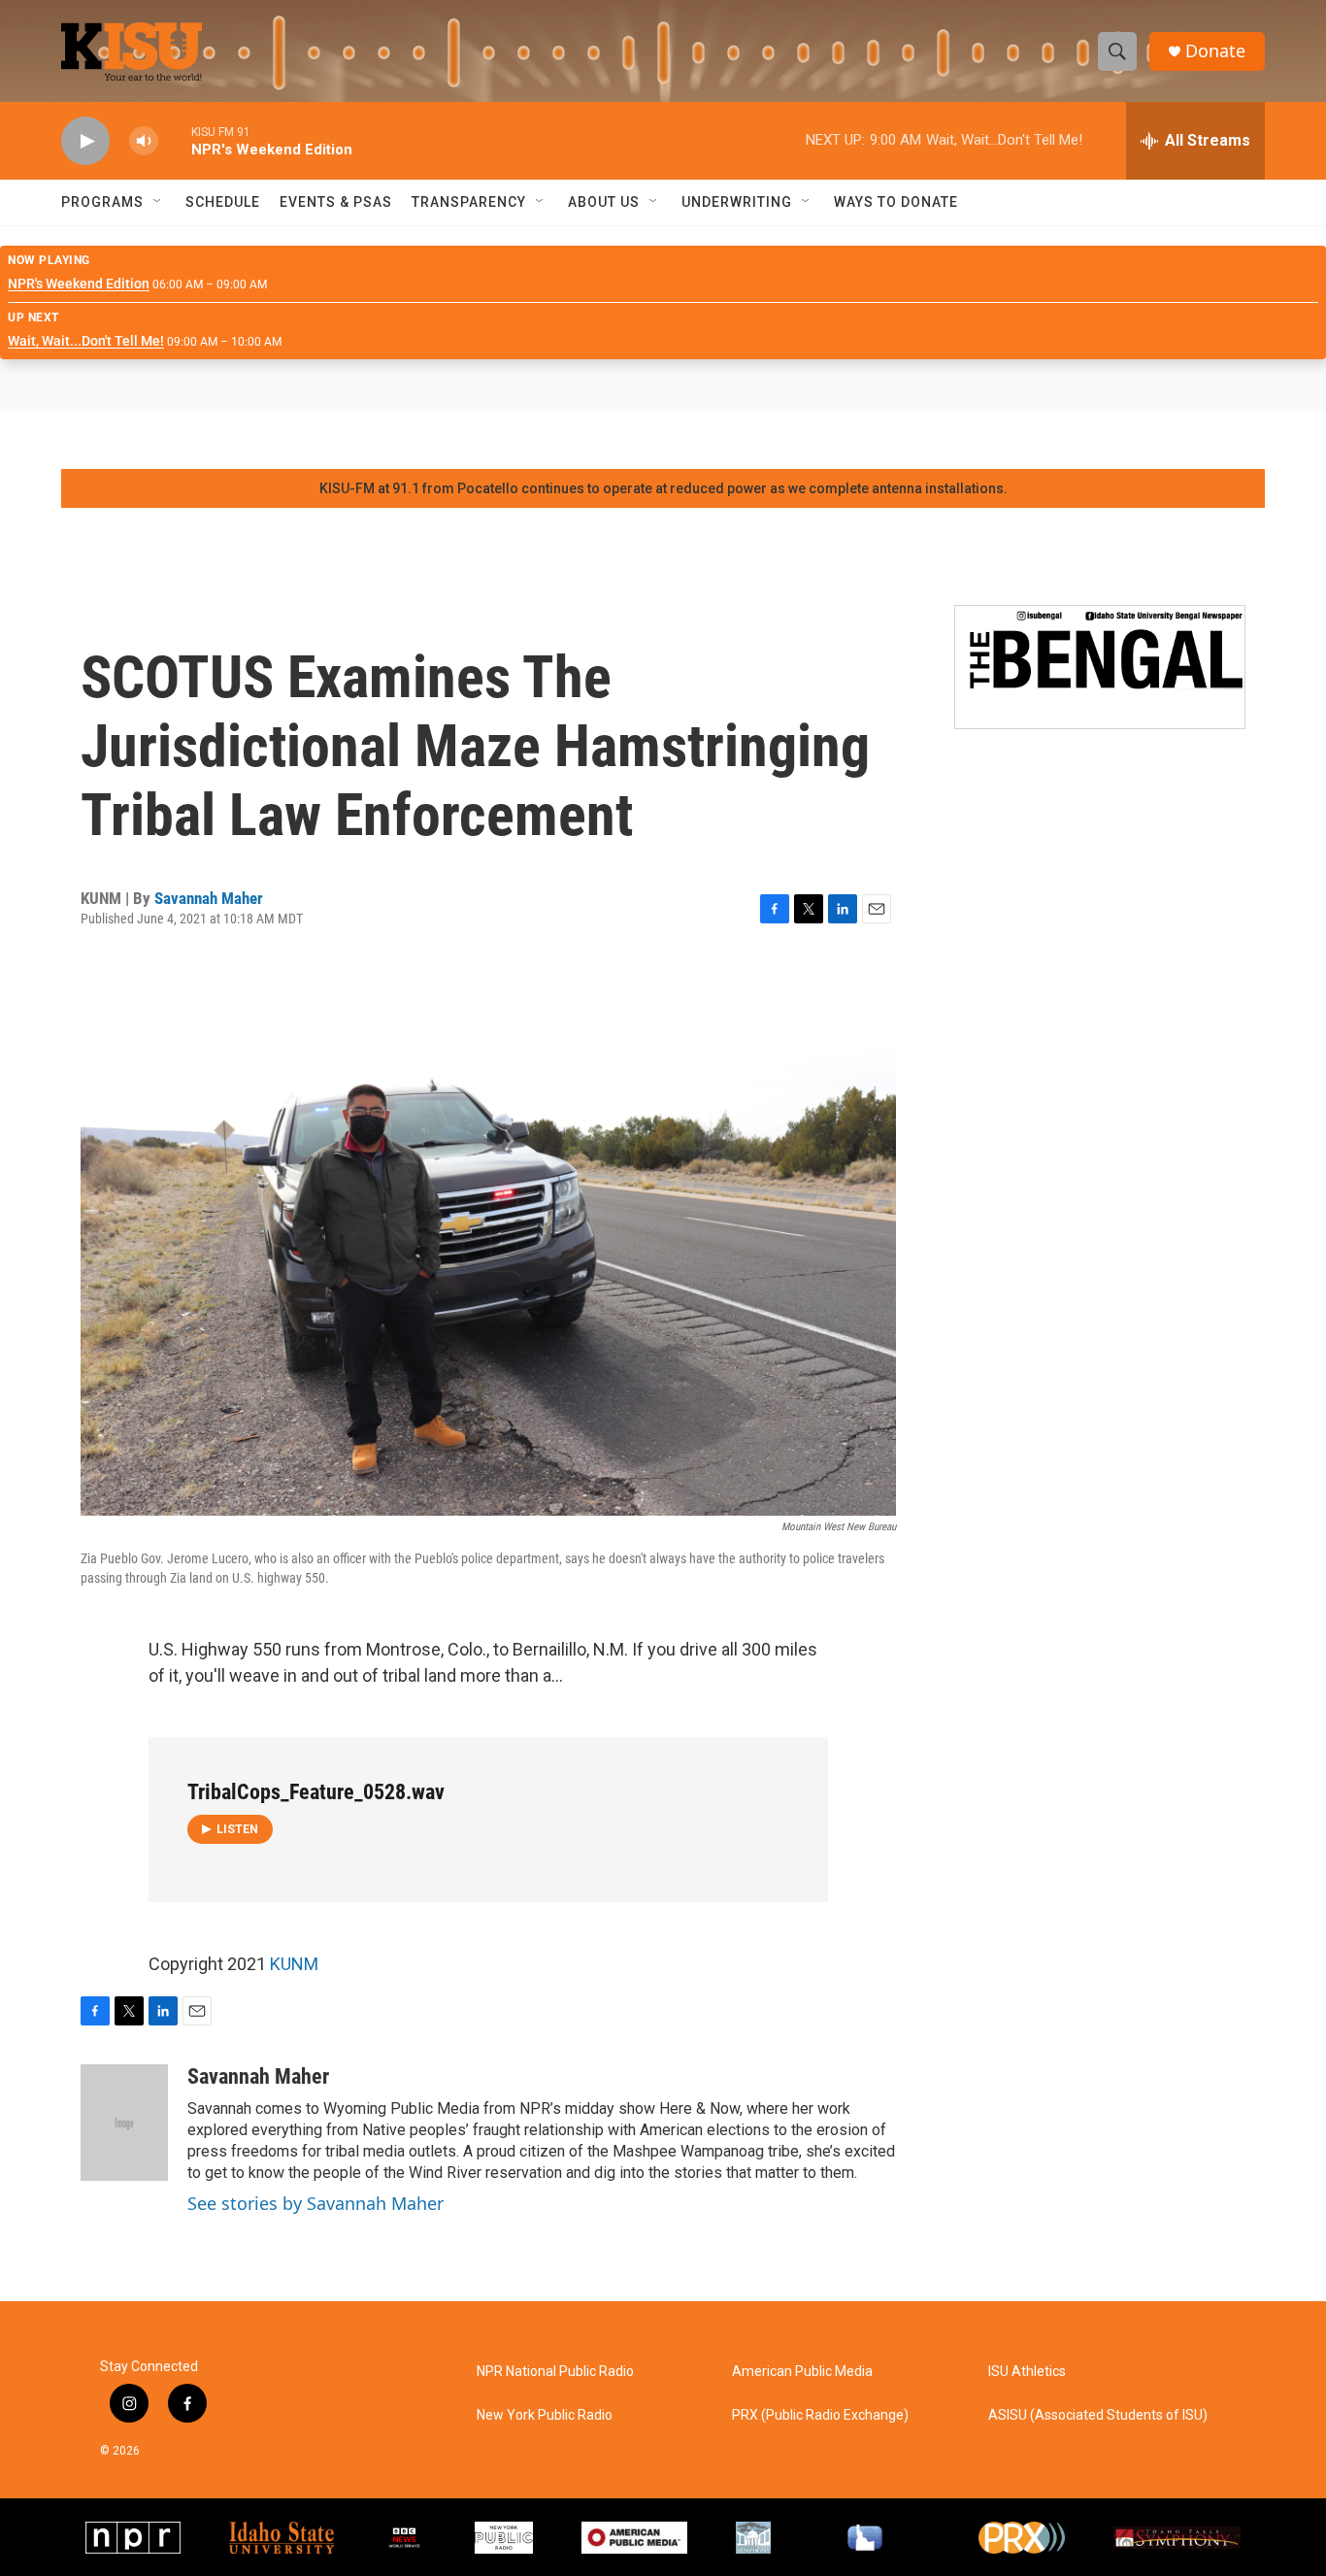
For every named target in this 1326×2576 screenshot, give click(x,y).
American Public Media (802, 2372)
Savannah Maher (209, 898)
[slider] (175, 140)
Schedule (223, 202)
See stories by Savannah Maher (315, 2203)
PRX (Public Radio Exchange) (820, 2415)
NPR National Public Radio (555, 2372)
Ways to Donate (896, 202)
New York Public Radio (545, 2415)
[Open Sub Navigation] (158, 202)
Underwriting (737, 202)
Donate (1215, 51)
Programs (102, 202)
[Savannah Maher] (124, 2123)
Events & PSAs (336, 202)
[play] (85, 141)
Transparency (469, 202)
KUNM (294, 1964)
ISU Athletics (1027, 2372)
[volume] (144, 141)
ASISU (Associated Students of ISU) (1098, 2415)
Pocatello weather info (311, 440)
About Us (604, 202)
